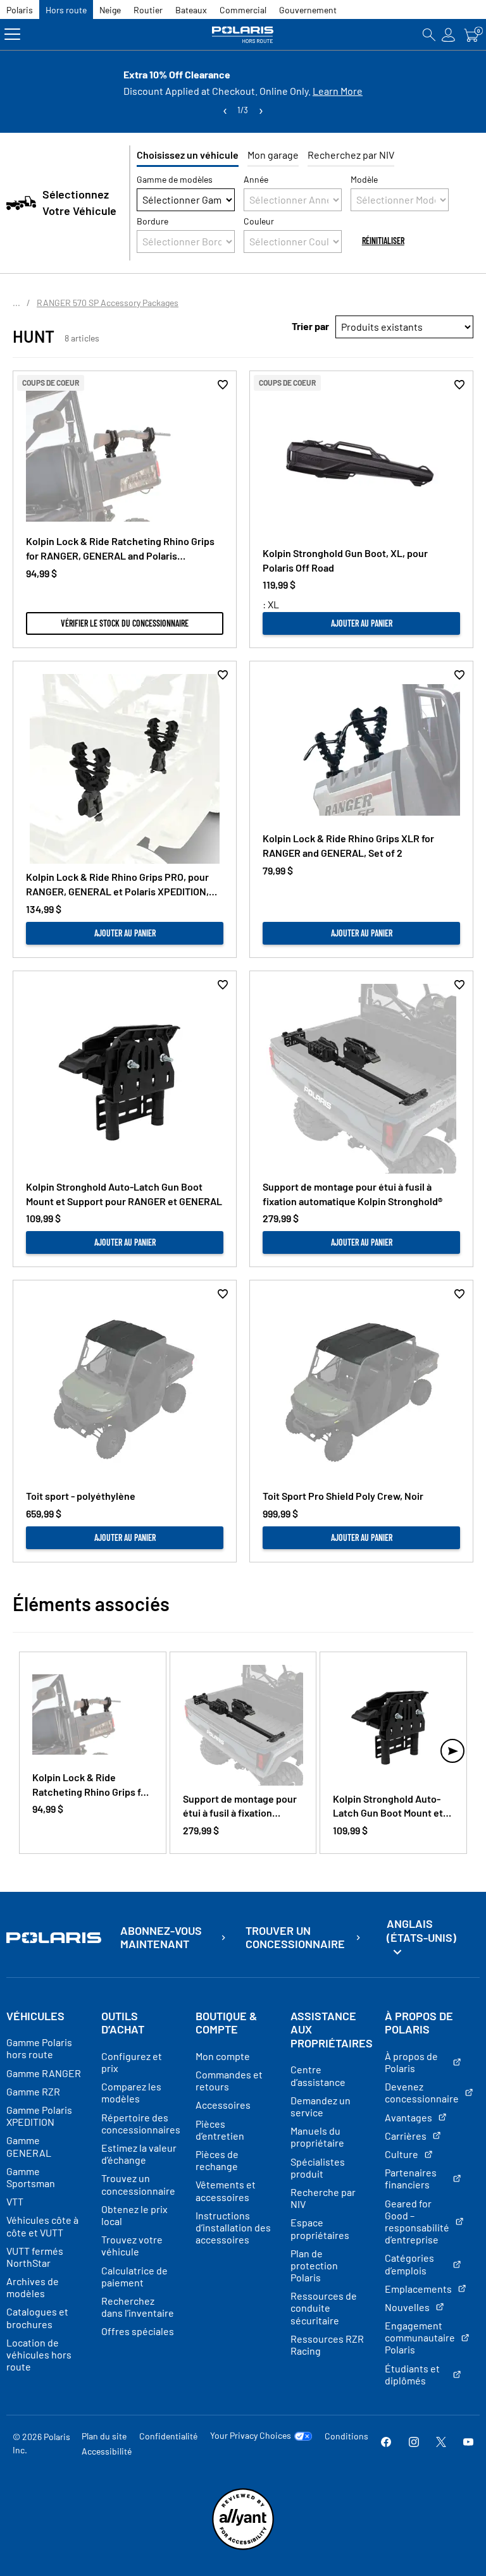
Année (256, 179)
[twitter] (441, 2443)
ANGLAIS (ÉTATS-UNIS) (421, 1930)
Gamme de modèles (175, 179)
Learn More (338, 91)
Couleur (259, 221)
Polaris (20, 10)
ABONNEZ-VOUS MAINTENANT (161, 1938)
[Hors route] (243, 34)
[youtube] (468, 2443)
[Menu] (12, 34)
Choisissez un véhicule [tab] (188, 155)
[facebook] (386, 2443)
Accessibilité (107, 2451)
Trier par (310, 326)
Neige (110, 10)
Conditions (346, 2436)
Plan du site (104, 2436)
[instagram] (414, 2443)
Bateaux (191, 10)
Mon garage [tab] (273, 155)
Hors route (66, 10)
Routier (148, 10)
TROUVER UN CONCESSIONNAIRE (295, 1938)
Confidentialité (168, 2436)
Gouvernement (308, 10)
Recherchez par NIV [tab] (351, 155)
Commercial (243, 10)
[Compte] (449, 34)
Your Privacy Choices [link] (251, 2436)
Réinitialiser (383, 241)
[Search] (429, 34)
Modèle (364, 179)
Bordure (153, 221)
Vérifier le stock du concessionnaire (125, 623)
